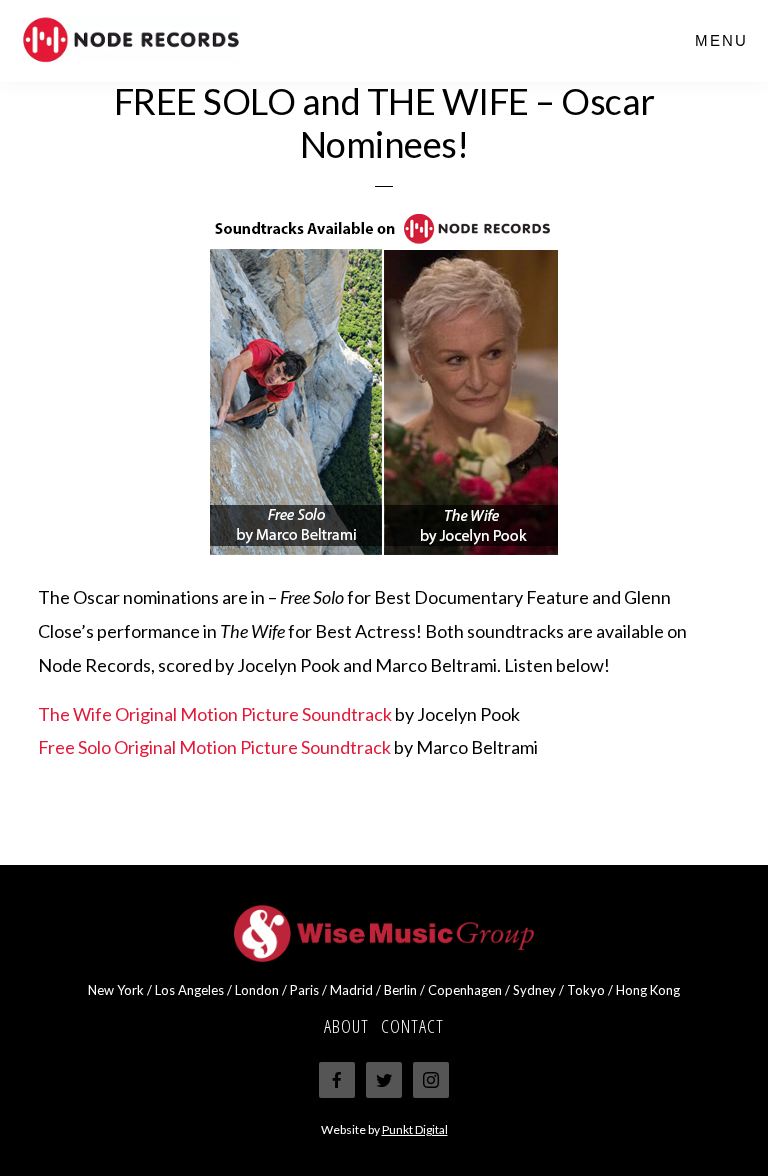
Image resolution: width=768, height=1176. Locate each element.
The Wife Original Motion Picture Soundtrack (215, 714)
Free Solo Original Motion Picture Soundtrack (214, 747)
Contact (412, 1026)
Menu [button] (721, 40)
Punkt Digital (415, 1129)
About (346, 1026)
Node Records (170, 40)
